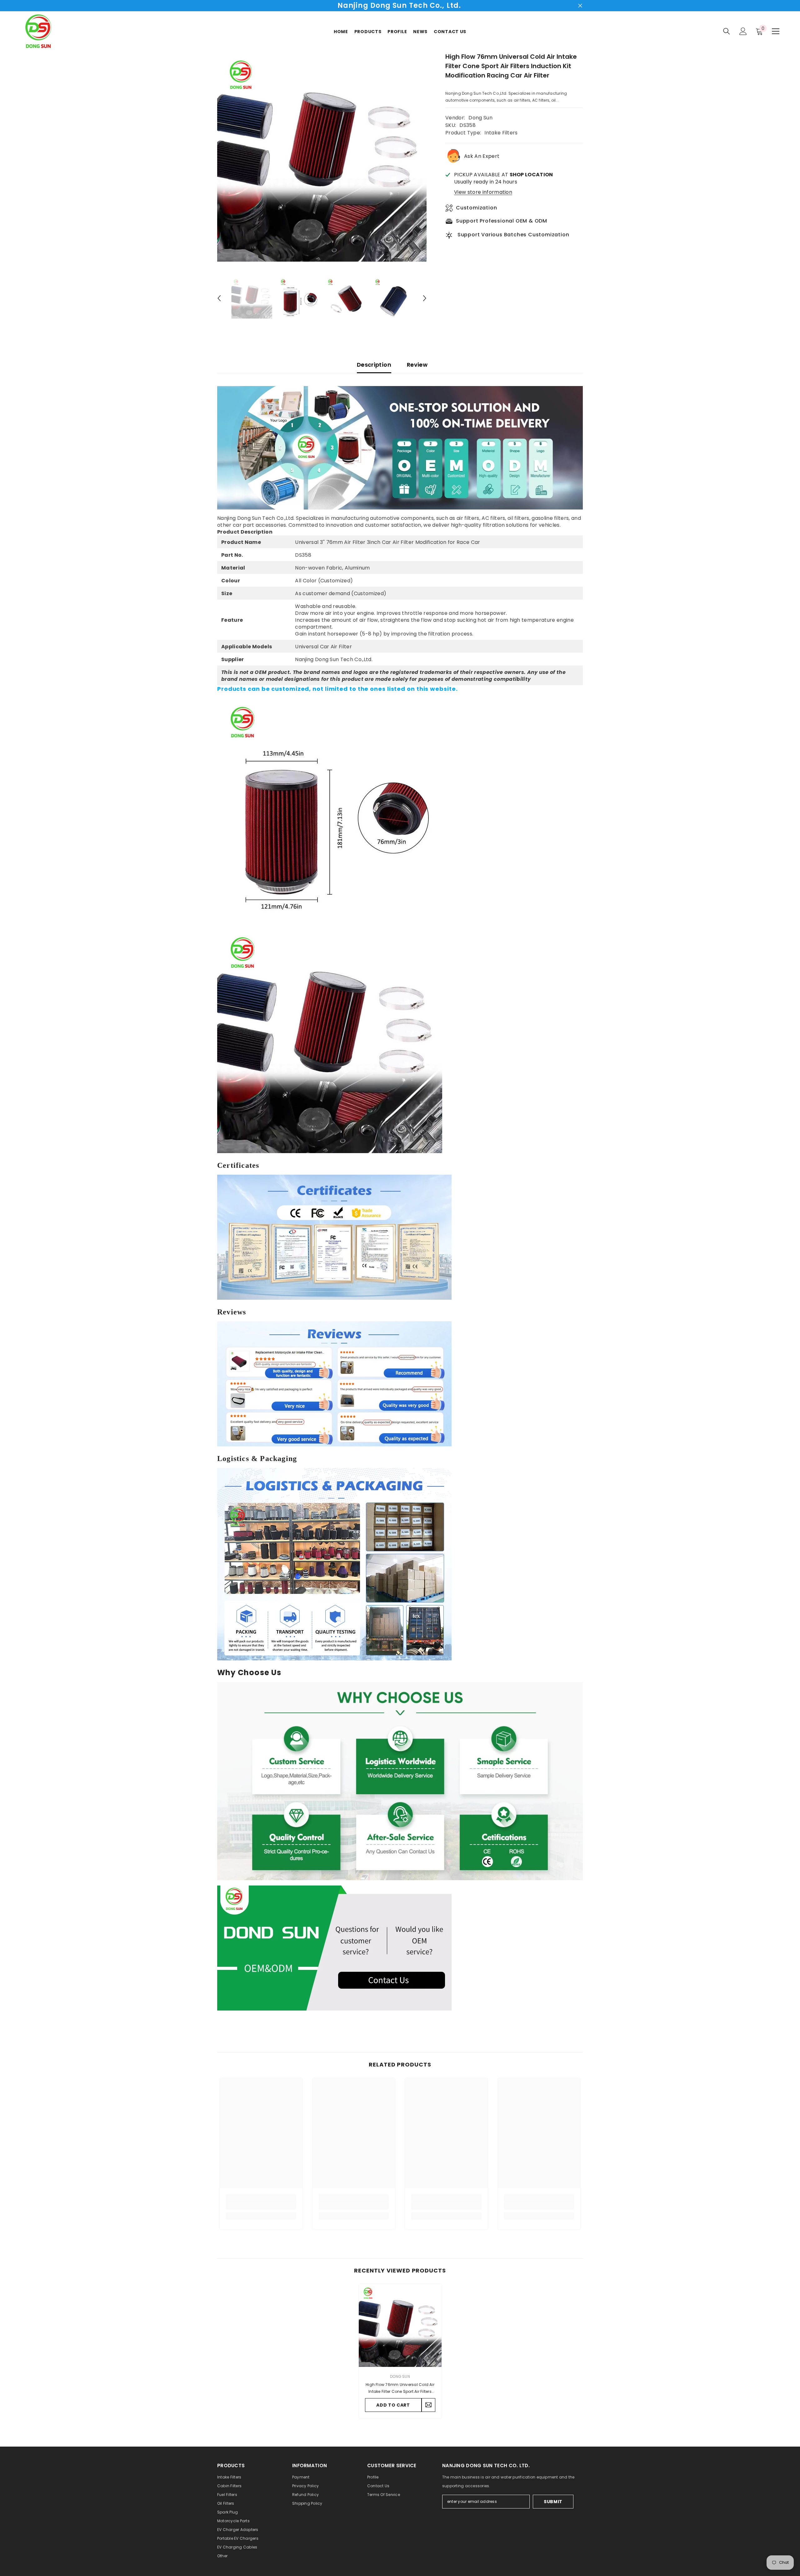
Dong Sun (480, 118)
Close (580, 6)
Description (374, 365)
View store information (483, 192)
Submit (553, 2502)
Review (417, 365)
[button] (219, 298)
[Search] (727, 31)
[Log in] (743, 31)
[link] (261, 2206)
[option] (322, 157)
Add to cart (393, 2405)
